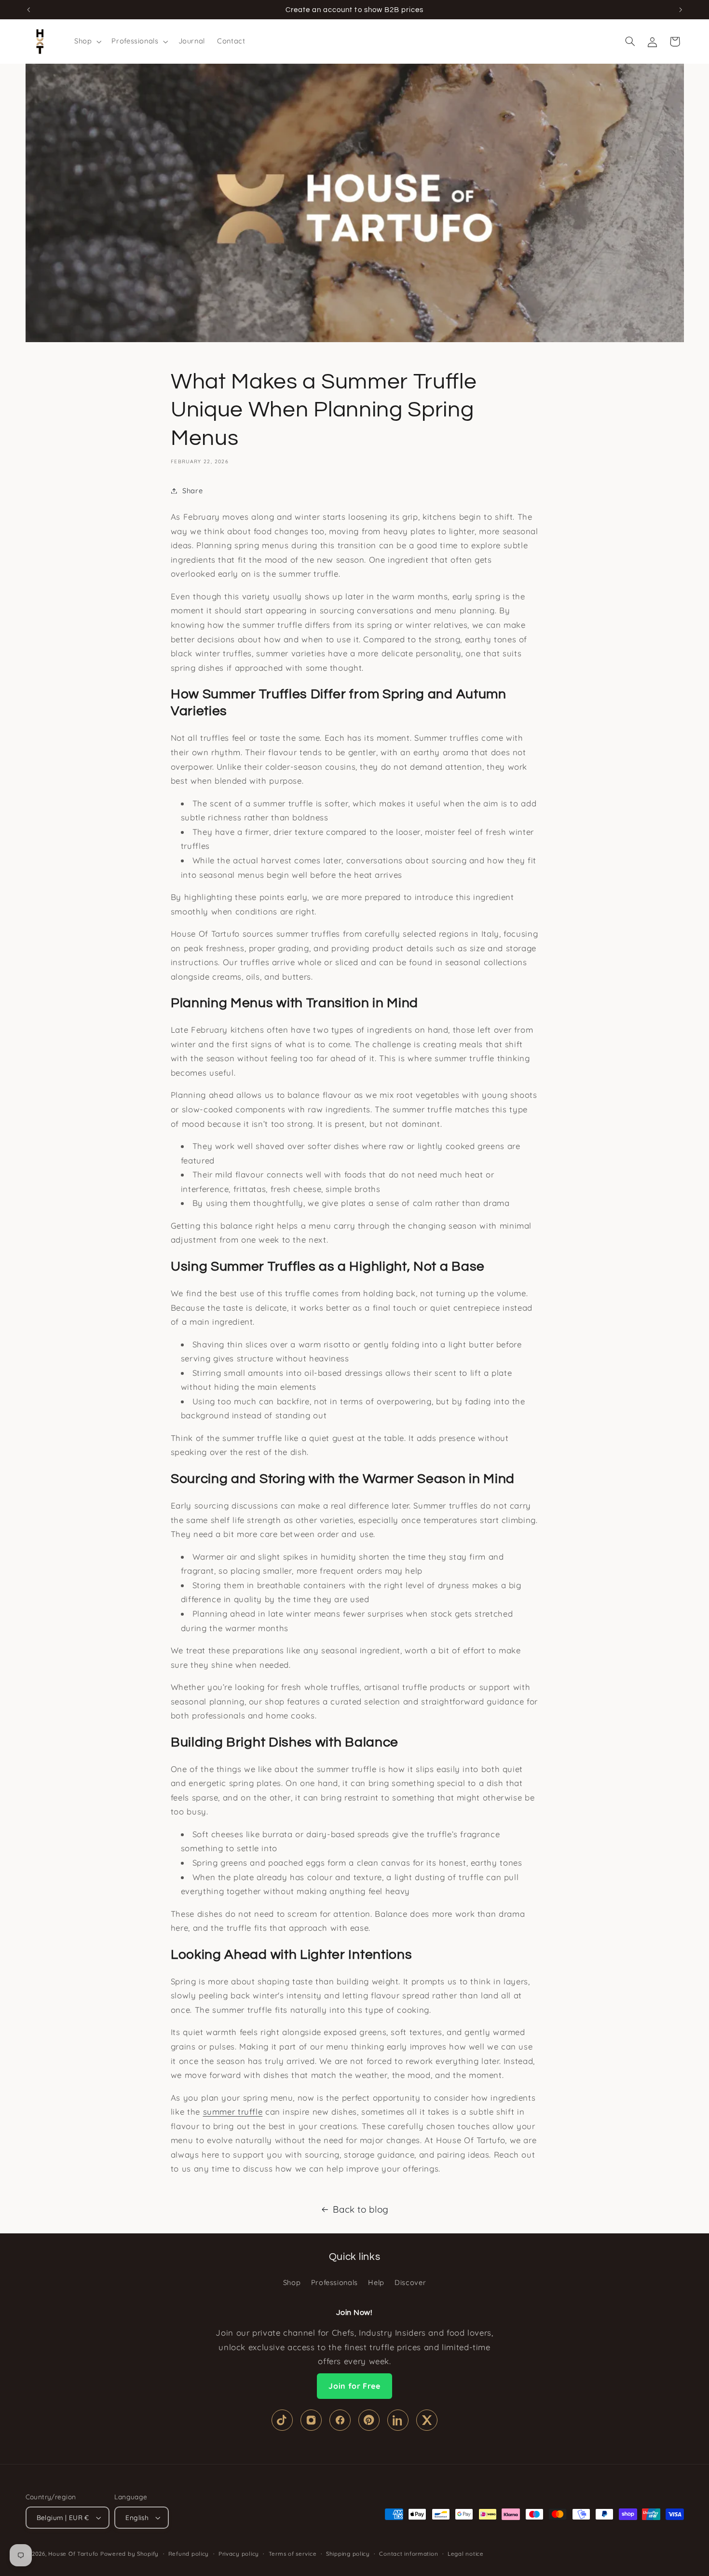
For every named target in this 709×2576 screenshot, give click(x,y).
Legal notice (466, 2554)
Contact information (409, 2554)
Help (376, 2282)
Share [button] (192, 491)
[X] (427, 2420)
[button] (87, 42)
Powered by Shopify (130, 2554)
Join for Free (354, 2386)
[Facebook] (340, 2420)
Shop (292, 2282)
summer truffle (233, 2112)
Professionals (334, 2282)
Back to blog (361, 2209)
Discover (410, 2282)
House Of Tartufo (73, 2554)
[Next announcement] (681, 10)
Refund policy (189, 2554)
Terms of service (293, 2554)
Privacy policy (239, 2554)
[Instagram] (311, 2420)
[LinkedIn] (398, 2420)
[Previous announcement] (28, 10)
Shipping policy (348, 2554)
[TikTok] (282, 2420)
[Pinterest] (369, 2420)
